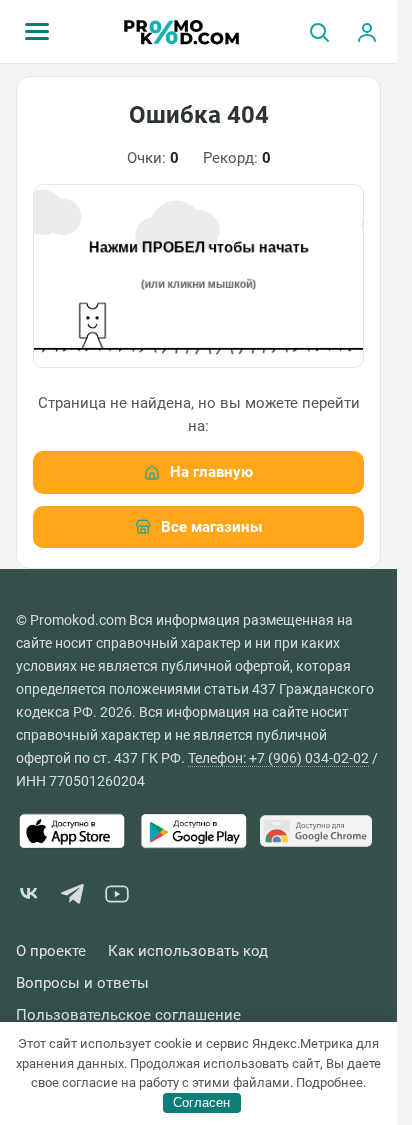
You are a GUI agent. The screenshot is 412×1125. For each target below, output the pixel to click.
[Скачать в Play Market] (194, 831)
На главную (211, 472)
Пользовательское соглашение (128, 1015)
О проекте (51, 951)
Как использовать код (188, 951)
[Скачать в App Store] (72, 831)
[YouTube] (117, 897)
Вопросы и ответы (82, 983)
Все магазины (211, 527)
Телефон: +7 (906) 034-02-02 (278, 758)
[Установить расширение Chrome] (316, 831)
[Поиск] (319, 32)
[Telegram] (73, 897)
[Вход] (367, 32)
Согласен (201, 1102)
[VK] (29, 897)
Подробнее (329, 1082)
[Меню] (37, 32)
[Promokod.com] (181, 32)
